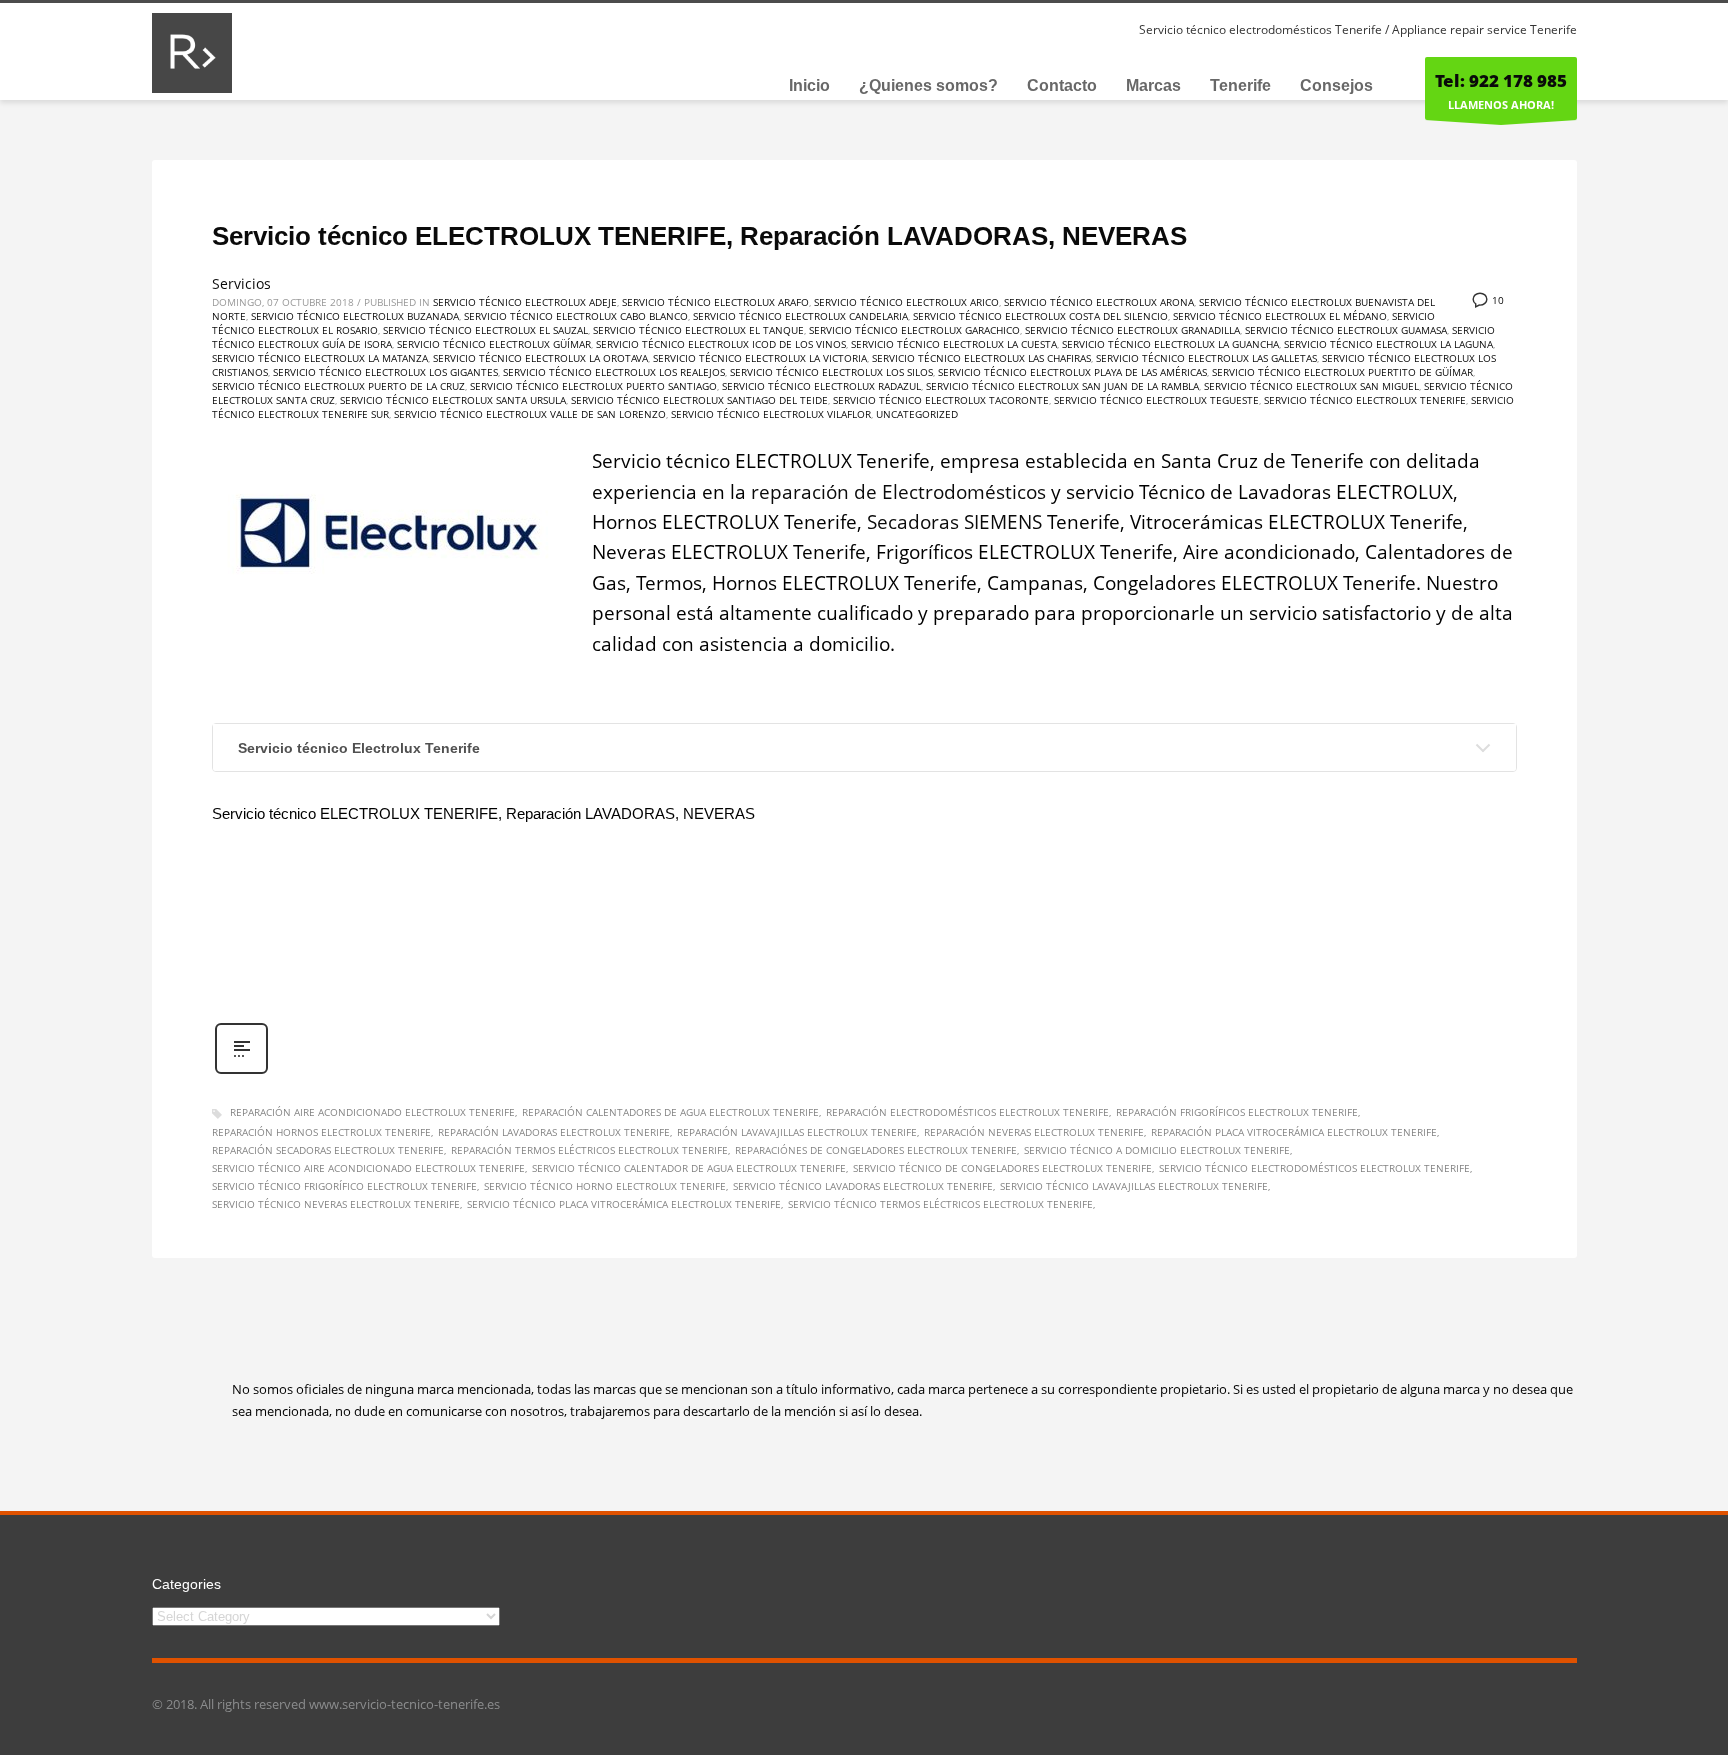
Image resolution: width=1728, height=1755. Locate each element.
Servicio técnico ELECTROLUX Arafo (715, 302)
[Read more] (241, 1071)
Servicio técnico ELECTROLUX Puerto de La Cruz (338, 386)
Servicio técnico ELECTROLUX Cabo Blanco (576, 316)
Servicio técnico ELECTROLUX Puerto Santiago (593, 386)
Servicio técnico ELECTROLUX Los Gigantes (385, 372)
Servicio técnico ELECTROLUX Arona (1099, 302)
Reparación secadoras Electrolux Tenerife (328, 1150)
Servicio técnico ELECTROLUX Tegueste (1156, 400)
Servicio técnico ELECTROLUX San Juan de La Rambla (1062, 386)
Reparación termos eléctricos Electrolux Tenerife (589, 1150)
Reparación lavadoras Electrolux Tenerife (554, 1132)
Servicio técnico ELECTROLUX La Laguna (1388, 344)
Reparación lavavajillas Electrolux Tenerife (797, 1132)
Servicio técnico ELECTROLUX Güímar (494, 344)
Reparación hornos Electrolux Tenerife (321, 1132)
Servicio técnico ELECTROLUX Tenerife (1365, 400)
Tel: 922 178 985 (1501, 80)
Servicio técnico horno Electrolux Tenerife (605, 1186)
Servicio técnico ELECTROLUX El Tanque (698, 330)
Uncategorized (917, 414)
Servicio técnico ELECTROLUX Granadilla (1132, 330)
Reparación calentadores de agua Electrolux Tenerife (670, 1112)
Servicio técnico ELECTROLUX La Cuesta (954, 344)
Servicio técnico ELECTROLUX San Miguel (1311, 386)
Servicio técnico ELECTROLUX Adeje (525, 302)
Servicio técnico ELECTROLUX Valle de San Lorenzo (530, 414)
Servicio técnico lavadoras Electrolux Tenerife (863, 1186)
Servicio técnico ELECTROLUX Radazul (821, 386)
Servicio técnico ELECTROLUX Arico (906, 302)
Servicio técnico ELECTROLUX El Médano (1280, 316)
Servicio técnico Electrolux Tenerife (359, 748)
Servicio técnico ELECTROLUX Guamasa (1346, 330)
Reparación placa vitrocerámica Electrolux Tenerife (1294, 1132)
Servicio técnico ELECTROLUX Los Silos (831, 372)
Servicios (241, 283)
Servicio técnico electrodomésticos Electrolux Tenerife (1314, 1168)
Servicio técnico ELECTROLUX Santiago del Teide (699, 400)
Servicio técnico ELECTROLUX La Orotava (540, 358)
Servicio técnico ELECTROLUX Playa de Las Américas (1072, 372)
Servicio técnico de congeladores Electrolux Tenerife (1002, 1168)
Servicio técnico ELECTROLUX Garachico (914, 330)
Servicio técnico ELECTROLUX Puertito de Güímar (1342, 372)
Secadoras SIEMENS (954, 522)
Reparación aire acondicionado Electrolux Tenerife (372, 1112)
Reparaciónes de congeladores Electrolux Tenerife (876, 1150)
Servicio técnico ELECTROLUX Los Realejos (614, 372)
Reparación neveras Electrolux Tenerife (1034, 1132)
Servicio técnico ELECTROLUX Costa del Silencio (1040, 316)
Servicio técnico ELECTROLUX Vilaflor (771, 414)
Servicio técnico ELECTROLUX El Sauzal (485, 330)
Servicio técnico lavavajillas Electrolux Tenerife (1134, 1186)
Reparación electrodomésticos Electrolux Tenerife (967, 1112)
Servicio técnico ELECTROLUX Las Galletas (1206, 358)
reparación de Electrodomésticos (898, 492)
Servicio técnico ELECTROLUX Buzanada (355, 316)
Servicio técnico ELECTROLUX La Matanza (320, 358)
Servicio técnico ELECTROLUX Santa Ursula (453, 400)
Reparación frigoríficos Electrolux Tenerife (1237, 1112)
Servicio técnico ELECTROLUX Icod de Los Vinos (721, 344)
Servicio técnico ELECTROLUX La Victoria (760, 358)
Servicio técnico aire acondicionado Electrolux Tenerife (368, 1168)
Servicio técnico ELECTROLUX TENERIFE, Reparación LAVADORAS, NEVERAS (699, 236)
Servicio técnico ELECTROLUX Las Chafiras (981, 358)
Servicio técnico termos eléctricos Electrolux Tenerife (940, 1204)
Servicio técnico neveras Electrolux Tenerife (336, 1204)
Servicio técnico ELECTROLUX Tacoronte (941, 400)
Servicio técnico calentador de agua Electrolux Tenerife (689, 1168)
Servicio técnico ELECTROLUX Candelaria (800, 316)
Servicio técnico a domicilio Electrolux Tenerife (1157, 1150)
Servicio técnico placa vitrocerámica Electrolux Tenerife (624, 1204)
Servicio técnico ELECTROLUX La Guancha (1170, 344)
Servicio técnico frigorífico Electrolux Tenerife (344, 1186)
